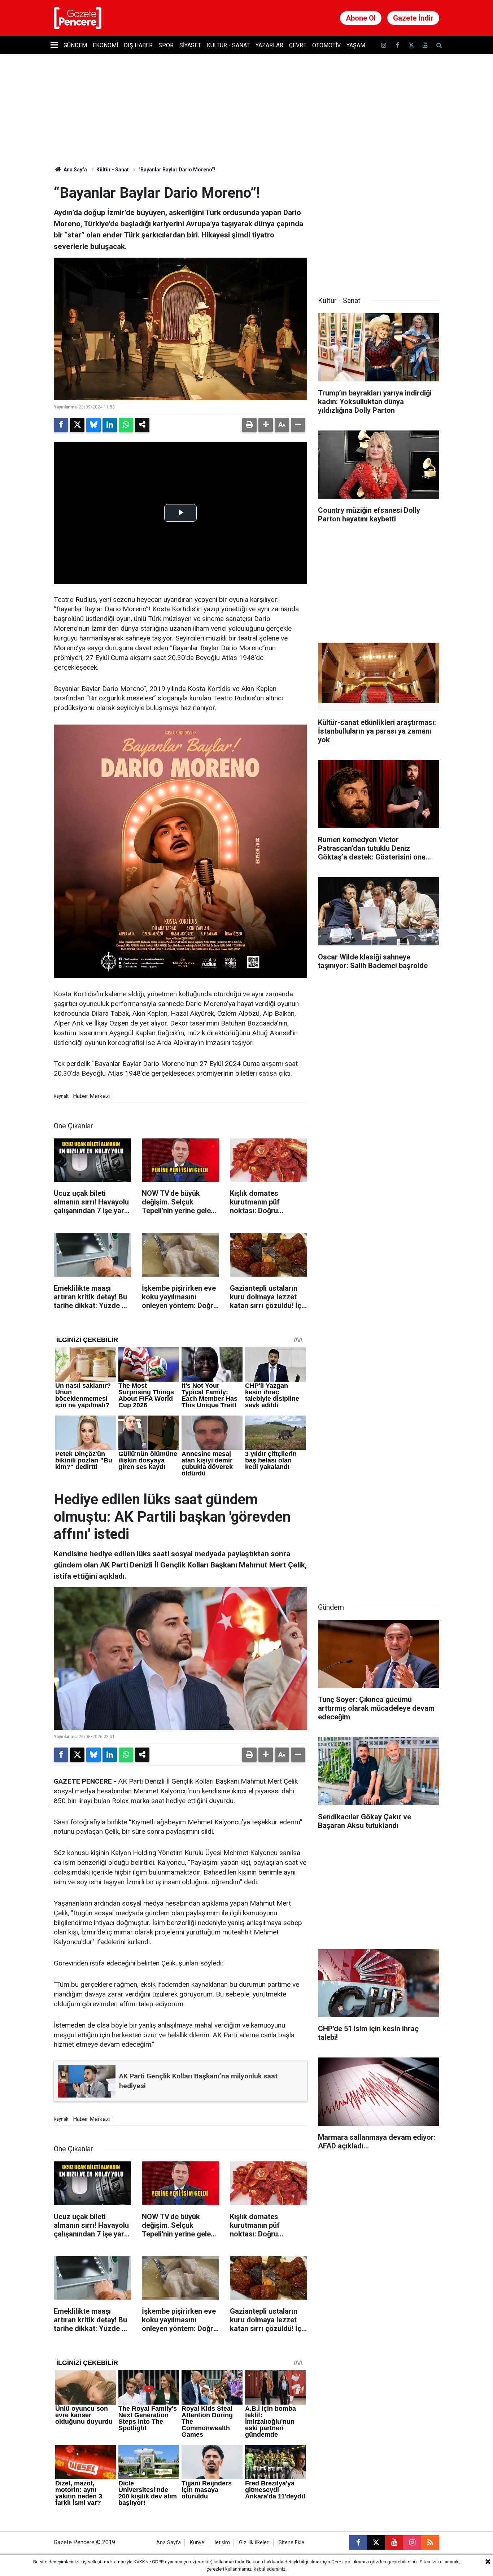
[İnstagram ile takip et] (384, 45)
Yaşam (356, 45)
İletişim (222, 2543)
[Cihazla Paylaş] (142, 425)
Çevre (298, 45)
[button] (266, 425)
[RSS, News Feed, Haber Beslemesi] (430, 2542)
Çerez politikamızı (350, 2562)
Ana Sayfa (75, 170)
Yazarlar (269, 45)
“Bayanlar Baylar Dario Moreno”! (177, 170)
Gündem (75, 45)
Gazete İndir (413, 18)
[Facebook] (61, 425)
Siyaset (190, 45)
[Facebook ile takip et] (397, 45)
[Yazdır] (249, 425)
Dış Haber (138, 45)
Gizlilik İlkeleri (254, 2543)
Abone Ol (361, 18)
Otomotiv (326, 45)
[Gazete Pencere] (78, 18)
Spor (166, 45)
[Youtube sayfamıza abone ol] (425, 45)
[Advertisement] (379, 229)
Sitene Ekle (291, 2543)
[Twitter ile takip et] (411, 45)
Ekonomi (105, 45)
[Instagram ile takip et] (412, 2542)
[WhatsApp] (126, 425)
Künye (197, 2543)
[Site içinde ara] (439, 45)
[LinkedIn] (110, 425)
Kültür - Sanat (228, 45)
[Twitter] (77, 425)
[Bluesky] (93, 425)
